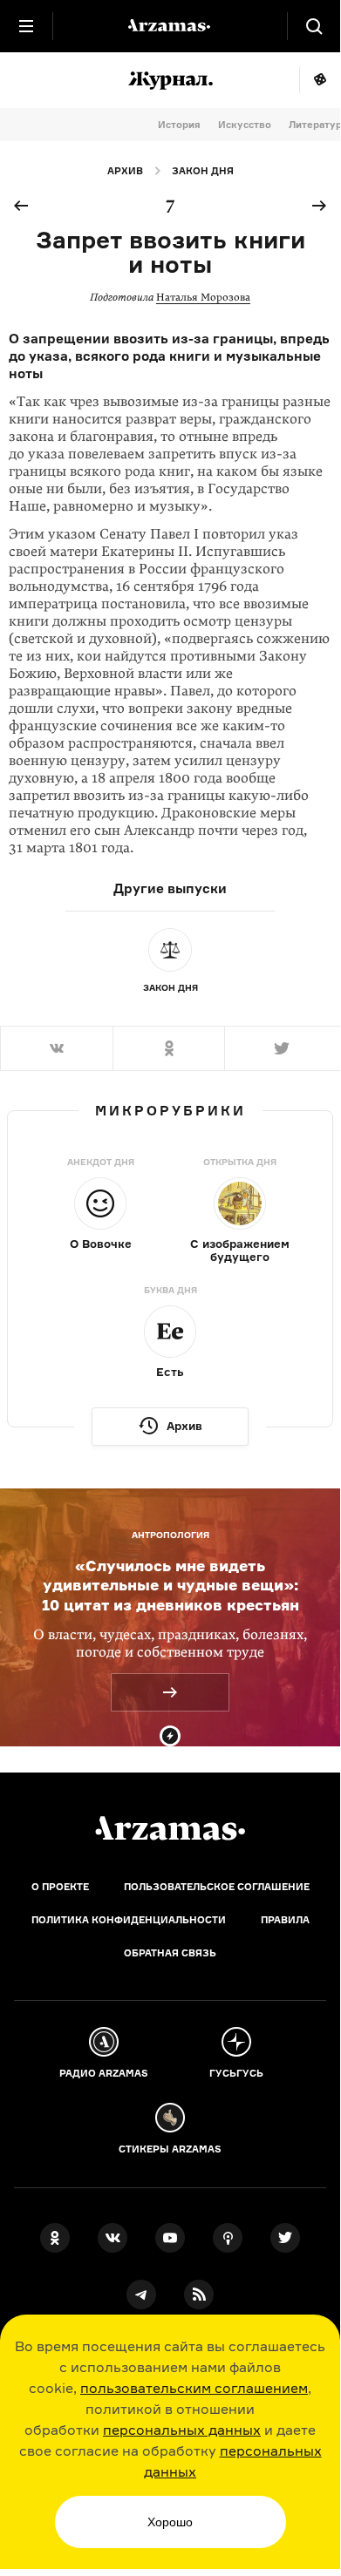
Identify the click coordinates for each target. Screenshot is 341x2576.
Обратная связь (170, 1953)
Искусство (245, 125)
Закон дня (203, 171)
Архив (125, 171)
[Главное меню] (26, 26)
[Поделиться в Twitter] (282, 1048)
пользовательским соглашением (194, 2388)
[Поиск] (314, 26)
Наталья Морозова (203, 297)
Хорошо (170, 2522)
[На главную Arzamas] (170, 26)
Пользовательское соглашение (217, 1887)
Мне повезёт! (320, 80)
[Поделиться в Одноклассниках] (169, 1048)
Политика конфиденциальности (129, 1920)
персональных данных (182, 2430)
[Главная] (170, 1828)
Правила (285, 1920)
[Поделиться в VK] (56, 1048)
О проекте (60, 1887)
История (179, 125)
